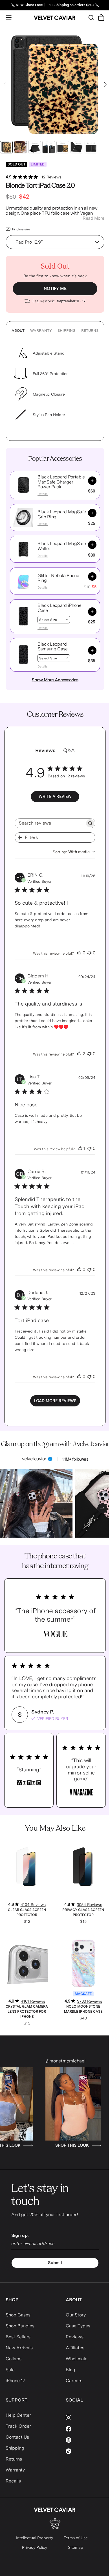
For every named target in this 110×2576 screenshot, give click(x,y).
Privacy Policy (35, 2547)
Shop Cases (18, 2315)
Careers (74, 2381)
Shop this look (78, 2145)
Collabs (14, 2359)
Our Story (76, 2315)
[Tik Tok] (85, 2451)
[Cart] (101, 18)
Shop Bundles (20, 2326)
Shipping (67, 331)
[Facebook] (85, 2429)
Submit (55, 2263)
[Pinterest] (85, 2440)
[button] (23, 485)
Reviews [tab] (45, 750)
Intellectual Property (35, 2538)
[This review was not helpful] (89, 953)
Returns (90, 331)
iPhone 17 (15, 2381)
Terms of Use (76, 2538)
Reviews (75, 2337)
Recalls (13, 2481)
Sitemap (76, 2547)
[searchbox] (50, 823)
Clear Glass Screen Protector (27, 1912)
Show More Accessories (55, 680)
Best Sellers (18, 2337)
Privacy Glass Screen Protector (83, 1912)
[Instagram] (85, 2418)
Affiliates (75, 2348)
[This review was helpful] (79, 953)
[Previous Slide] (5, 84)
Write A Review (55, 796)
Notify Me (55, 289)
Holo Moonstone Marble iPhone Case (83, 2009)
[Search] (91, 18)
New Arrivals (19, 2348)
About (18, 331)
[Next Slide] (105, 84)
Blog (71, 2370)
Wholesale (77, 2359)
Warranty (41, 331)
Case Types (78, 2326)
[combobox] (74, 852)
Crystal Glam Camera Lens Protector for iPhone (27, 2012)
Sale (10, 2370)
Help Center (18, 2415)
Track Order (18, 2426)
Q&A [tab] (69, 750)
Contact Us (17, 2437)
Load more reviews (55, 1401)
